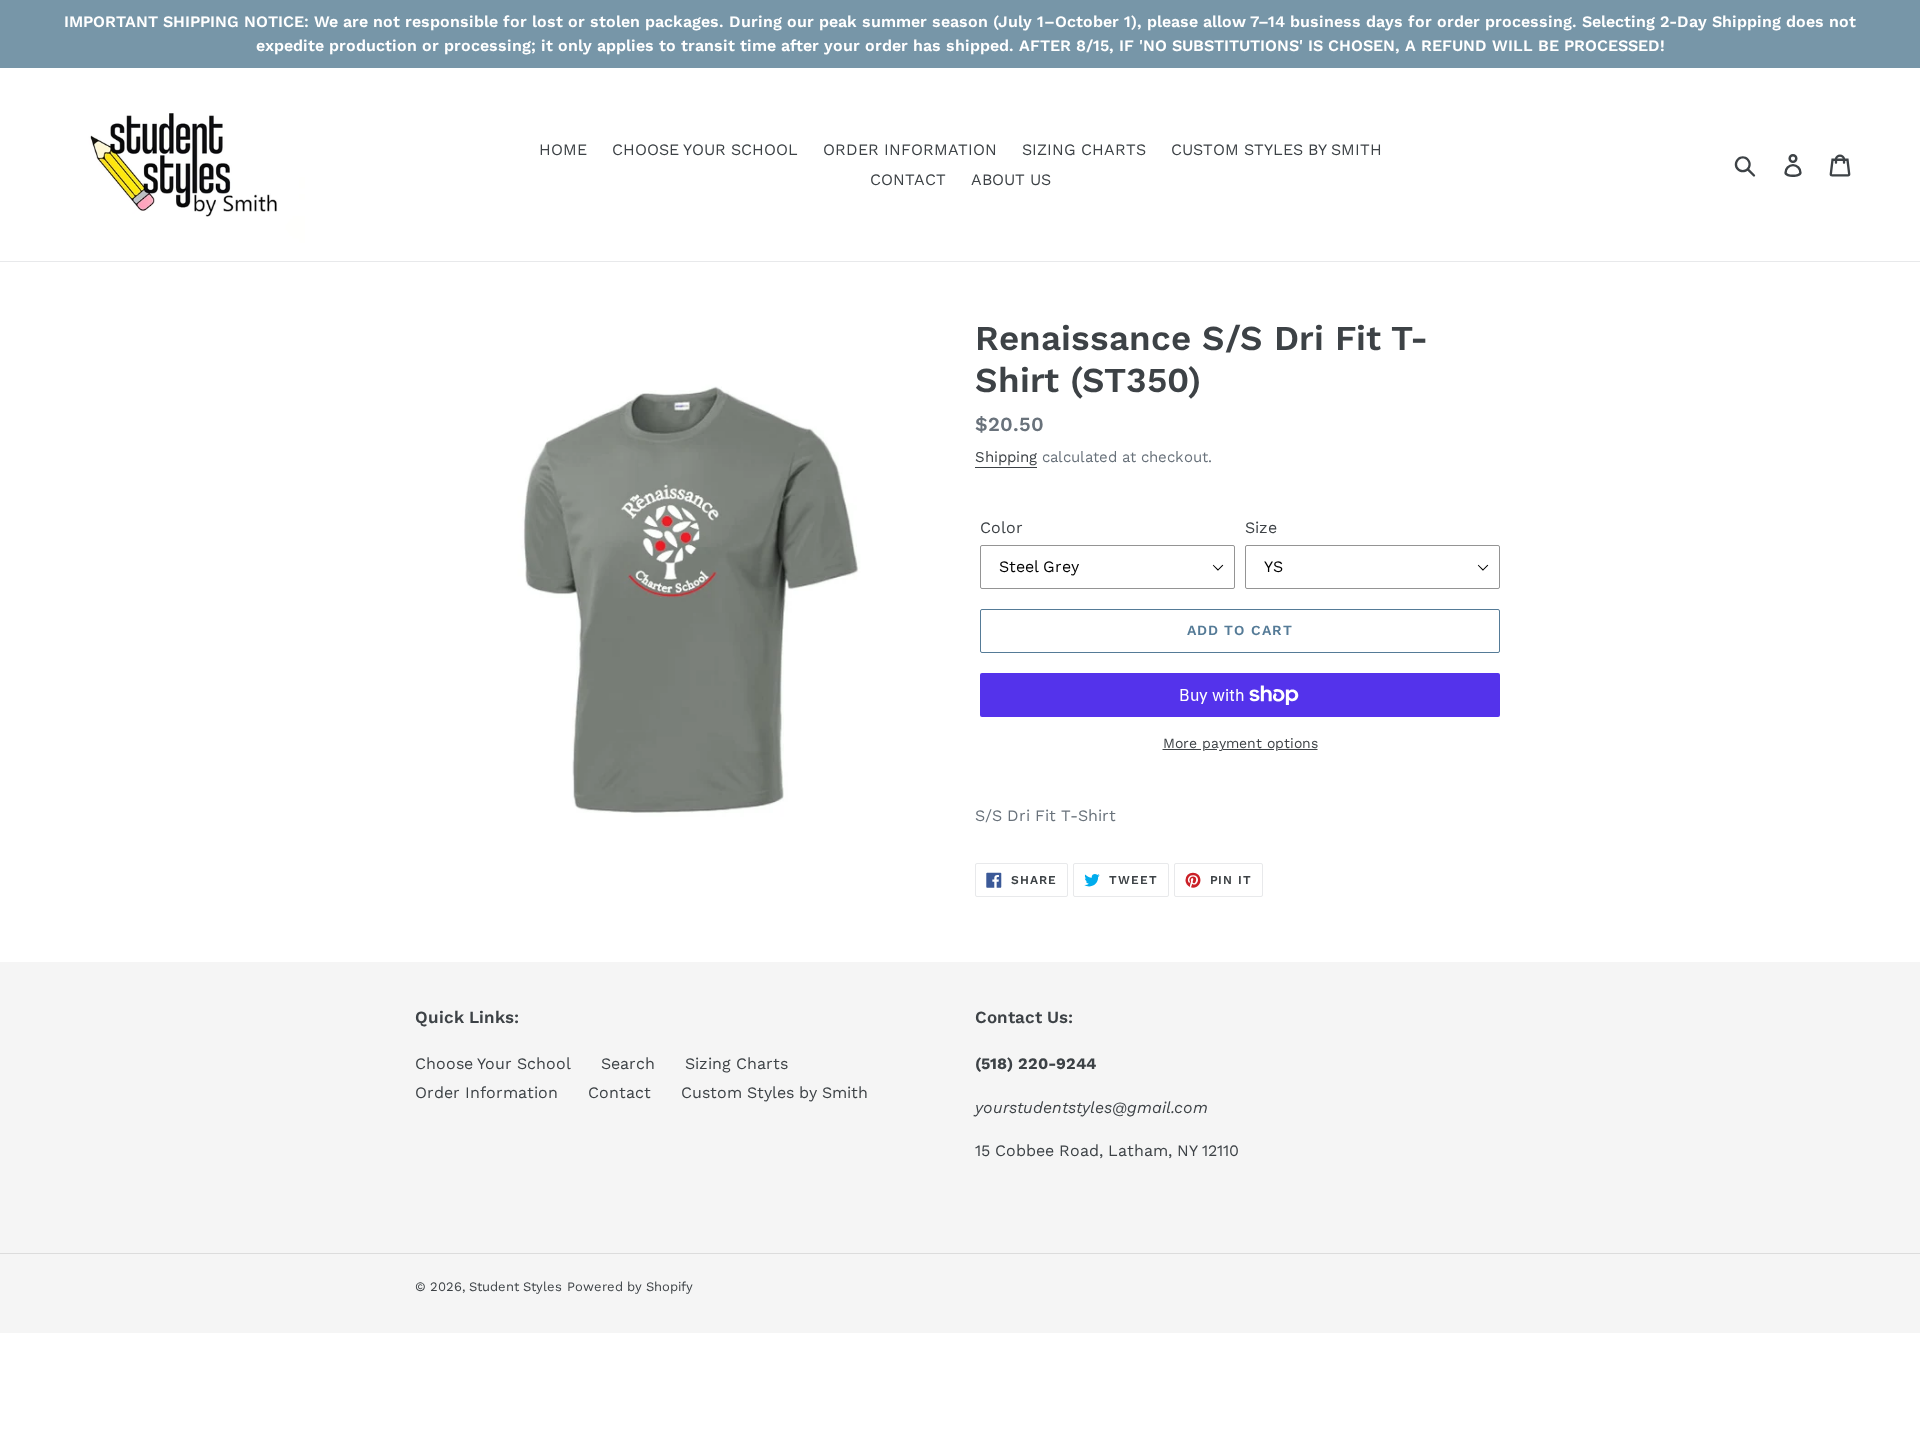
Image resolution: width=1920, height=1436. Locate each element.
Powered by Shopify (630, 1286)
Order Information (486, 1092)
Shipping (1006, 457)
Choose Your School (493, 1063)
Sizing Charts (736, 1063)
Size (1261, 527)
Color (1001, 527)
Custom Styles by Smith (774, 1092)
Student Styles (515, 1286)
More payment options (1240, 743)
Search (628, 1063)
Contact (619, 1092)
